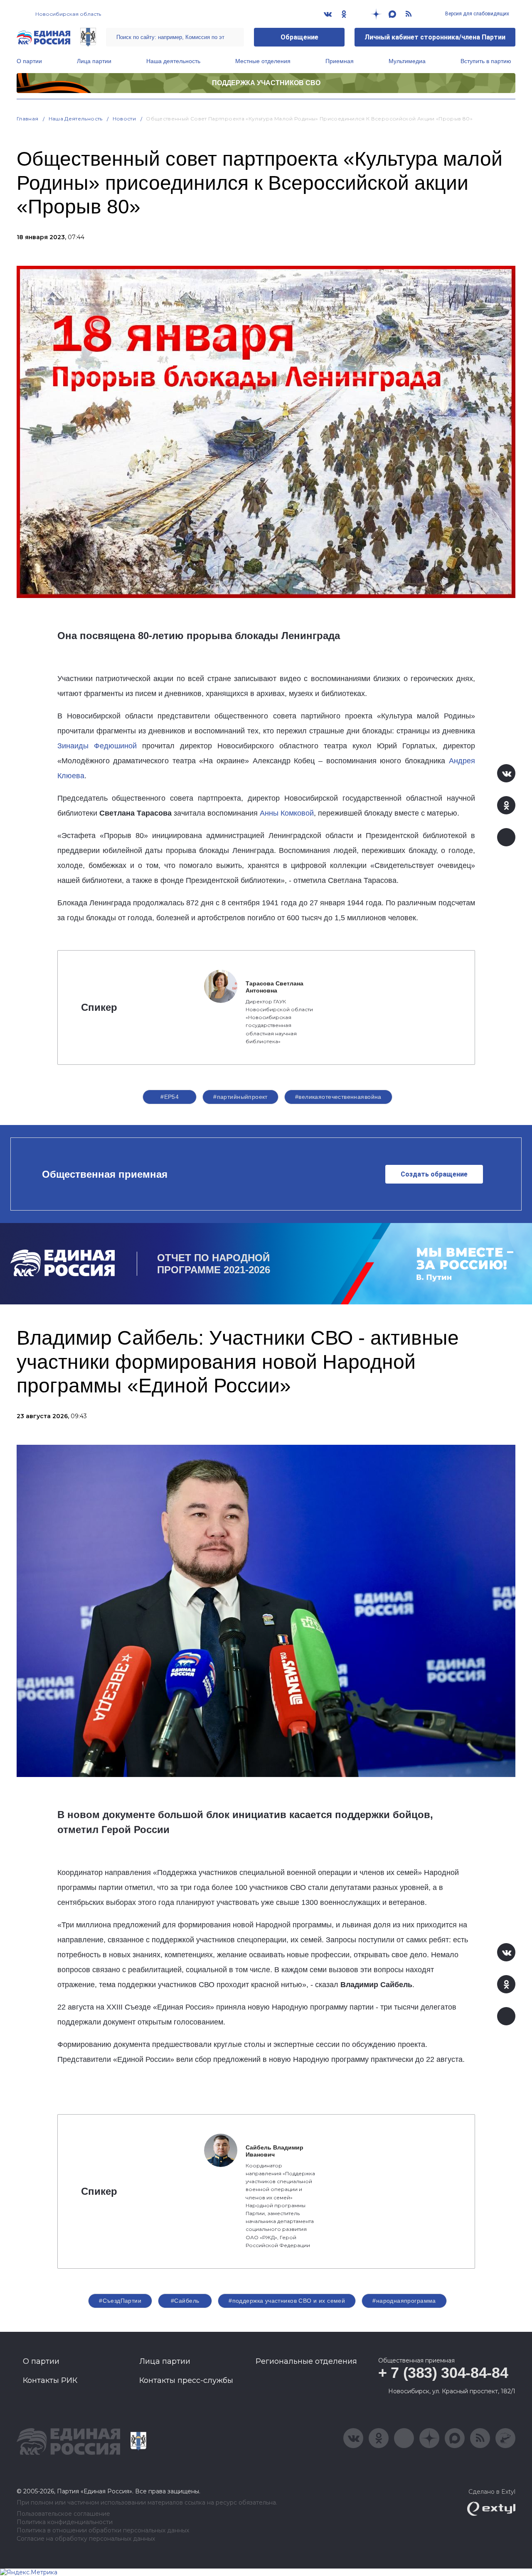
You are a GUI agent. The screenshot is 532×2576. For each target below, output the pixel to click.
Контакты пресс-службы (186, 2380)
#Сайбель (185, 2301)
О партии (29, 61)
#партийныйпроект (240, 1097)
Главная (28, 119)
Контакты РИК (50, 2380)
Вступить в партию (486, 61)
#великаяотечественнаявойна (338, 1097)
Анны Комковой (287, 813)
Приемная (340, 61)
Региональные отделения (306, 2361)
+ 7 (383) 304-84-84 (443, 2373)
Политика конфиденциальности (65, 2522)
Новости (124, 119)
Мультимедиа (407, 61)
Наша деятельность (173, 61)
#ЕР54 (170, 1097)
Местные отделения (263, 61)
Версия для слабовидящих (477, 14)
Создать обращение (434, 1174)
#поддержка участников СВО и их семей (287, 2301)
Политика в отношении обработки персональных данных (103, 2531)
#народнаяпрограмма (404, 2301)
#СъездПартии (120, 2301)
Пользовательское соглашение (63, 2514)
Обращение (299, 37)
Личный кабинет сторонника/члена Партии (435, 37)
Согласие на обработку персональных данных (86, 2539)
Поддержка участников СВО (266, 83)
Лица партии (94, 61)
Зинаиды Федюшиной (97, 746)
